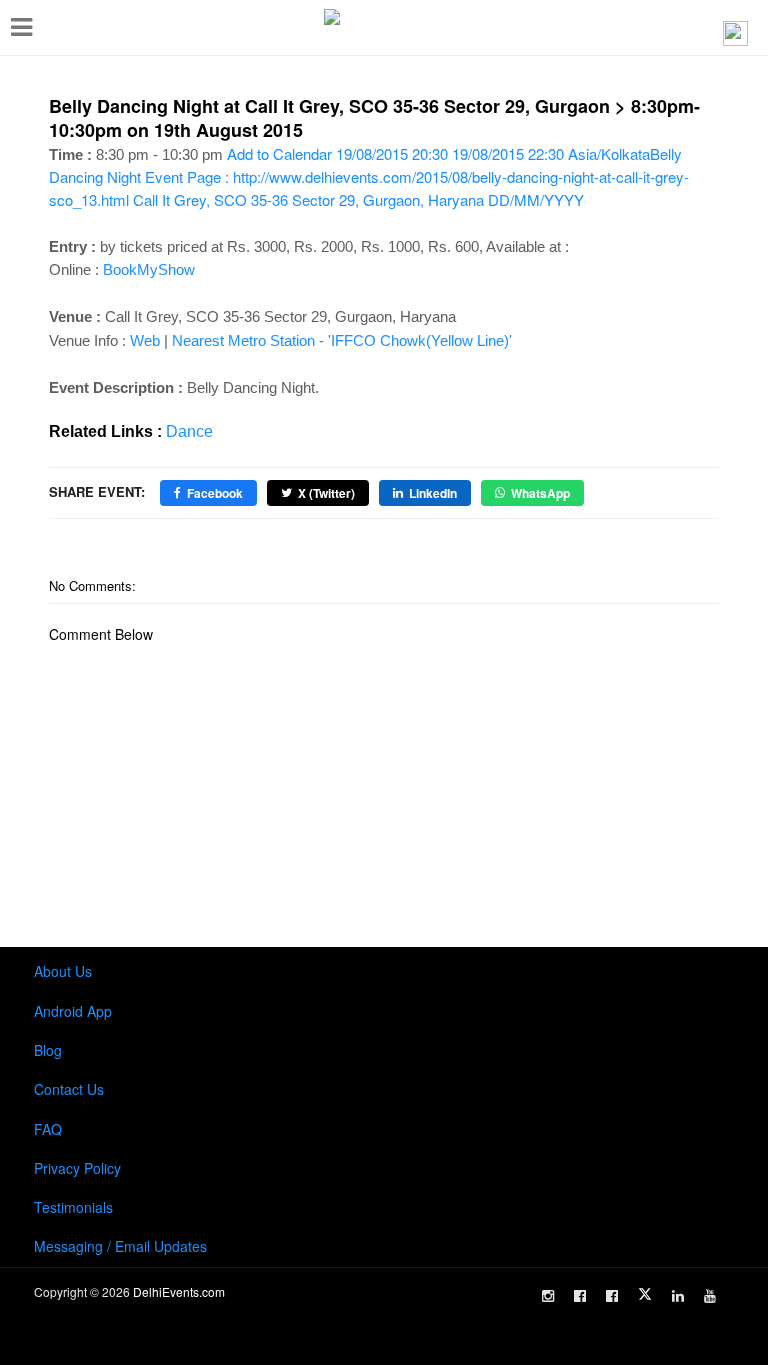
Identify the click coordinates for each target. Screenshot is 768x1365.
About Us (63, 971)
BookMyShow (149, 269)
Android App (73, 1011)
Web (145, 340)
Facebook (215, 493)
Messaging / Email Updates (120, 1246)
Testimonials (73, 1207)
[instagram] (548, 1296)
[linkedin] (678, 1296)
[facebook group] (612, 1296)
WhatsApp (540, 493)
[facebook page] (580, 1296)
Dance (189, 431)
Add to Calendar (369, 176)
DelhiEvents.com (179, 1291)
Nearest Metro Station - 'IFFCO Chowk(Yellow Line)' (342, 340)
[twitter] (645, 1294)
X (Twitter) (326, 493)
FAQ (48, 1129)
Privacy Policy (77, 1168)
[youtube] (710, 1296)
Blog (48, 1050)
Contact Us (69, 1089)
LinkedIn (433, 493)
